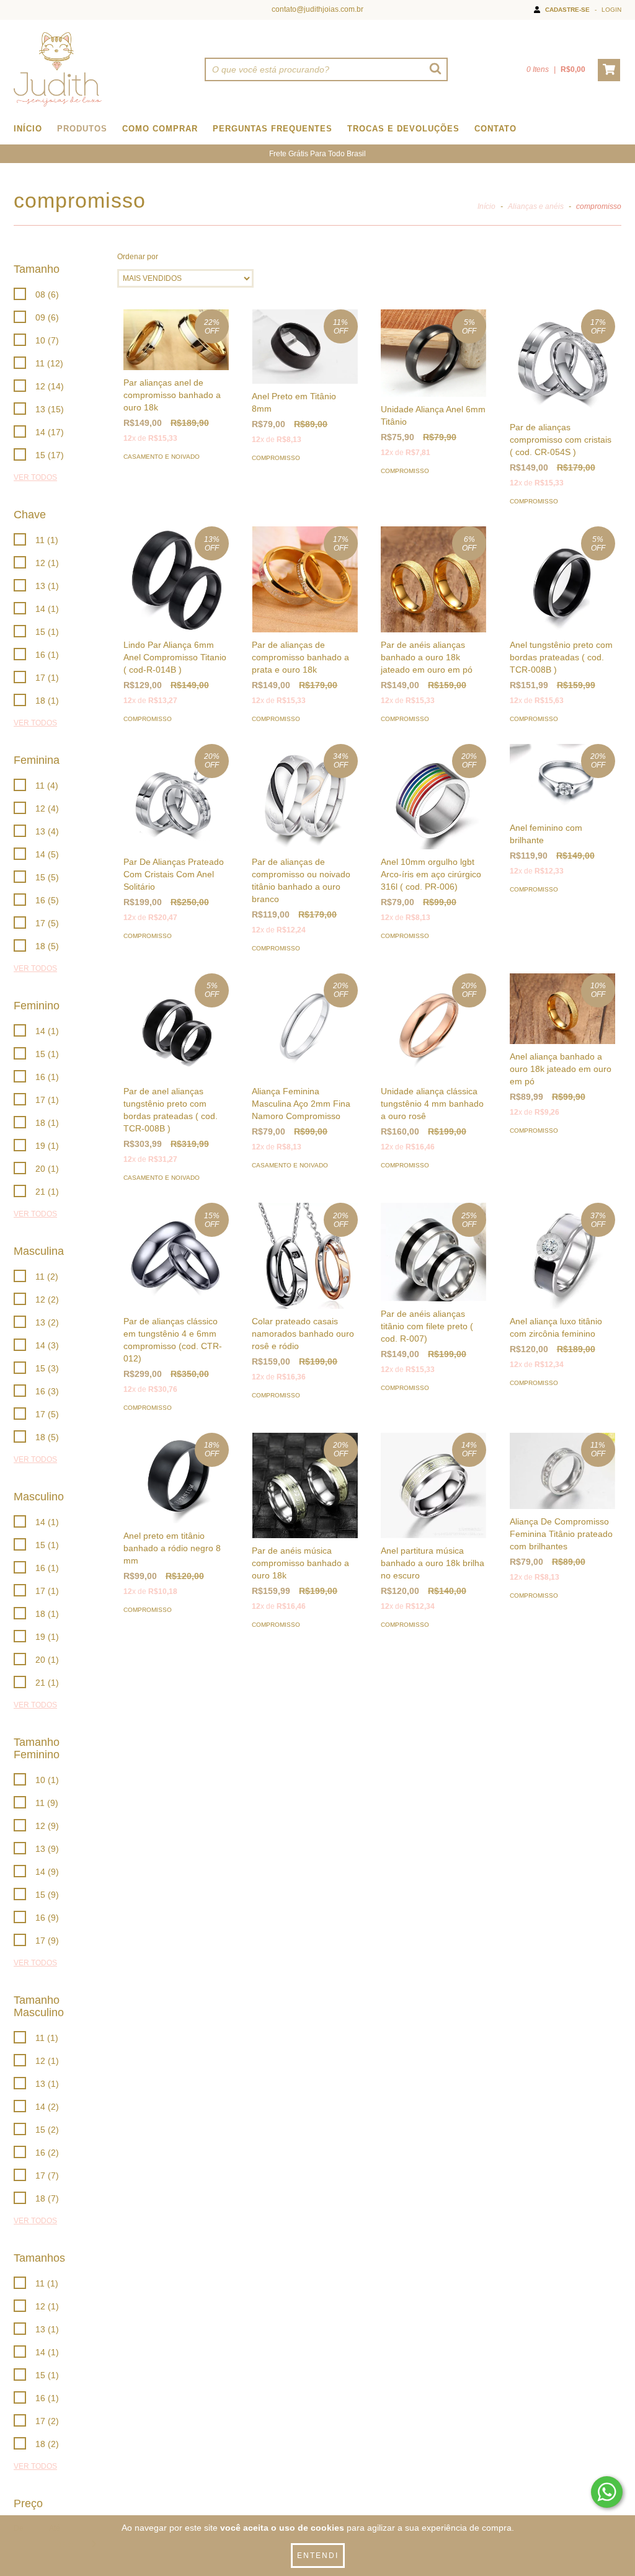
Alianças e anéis (536, 206)
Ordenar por (138, 257)
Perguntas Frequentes (273, 129)
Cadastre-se (567, 10)
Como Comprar (160, 129)
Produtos (82, 129)
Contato (495, 129)
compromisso (276, 458)
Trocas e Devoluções (403, 129)
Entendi (318, 2556)
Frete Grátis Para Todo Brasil (317, 154)
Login (611, 10)
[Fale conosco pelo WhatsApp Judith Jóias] (607, 2492)
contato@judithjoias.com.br (317, 9)
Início (28, 129)
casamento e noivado (162, 457)
